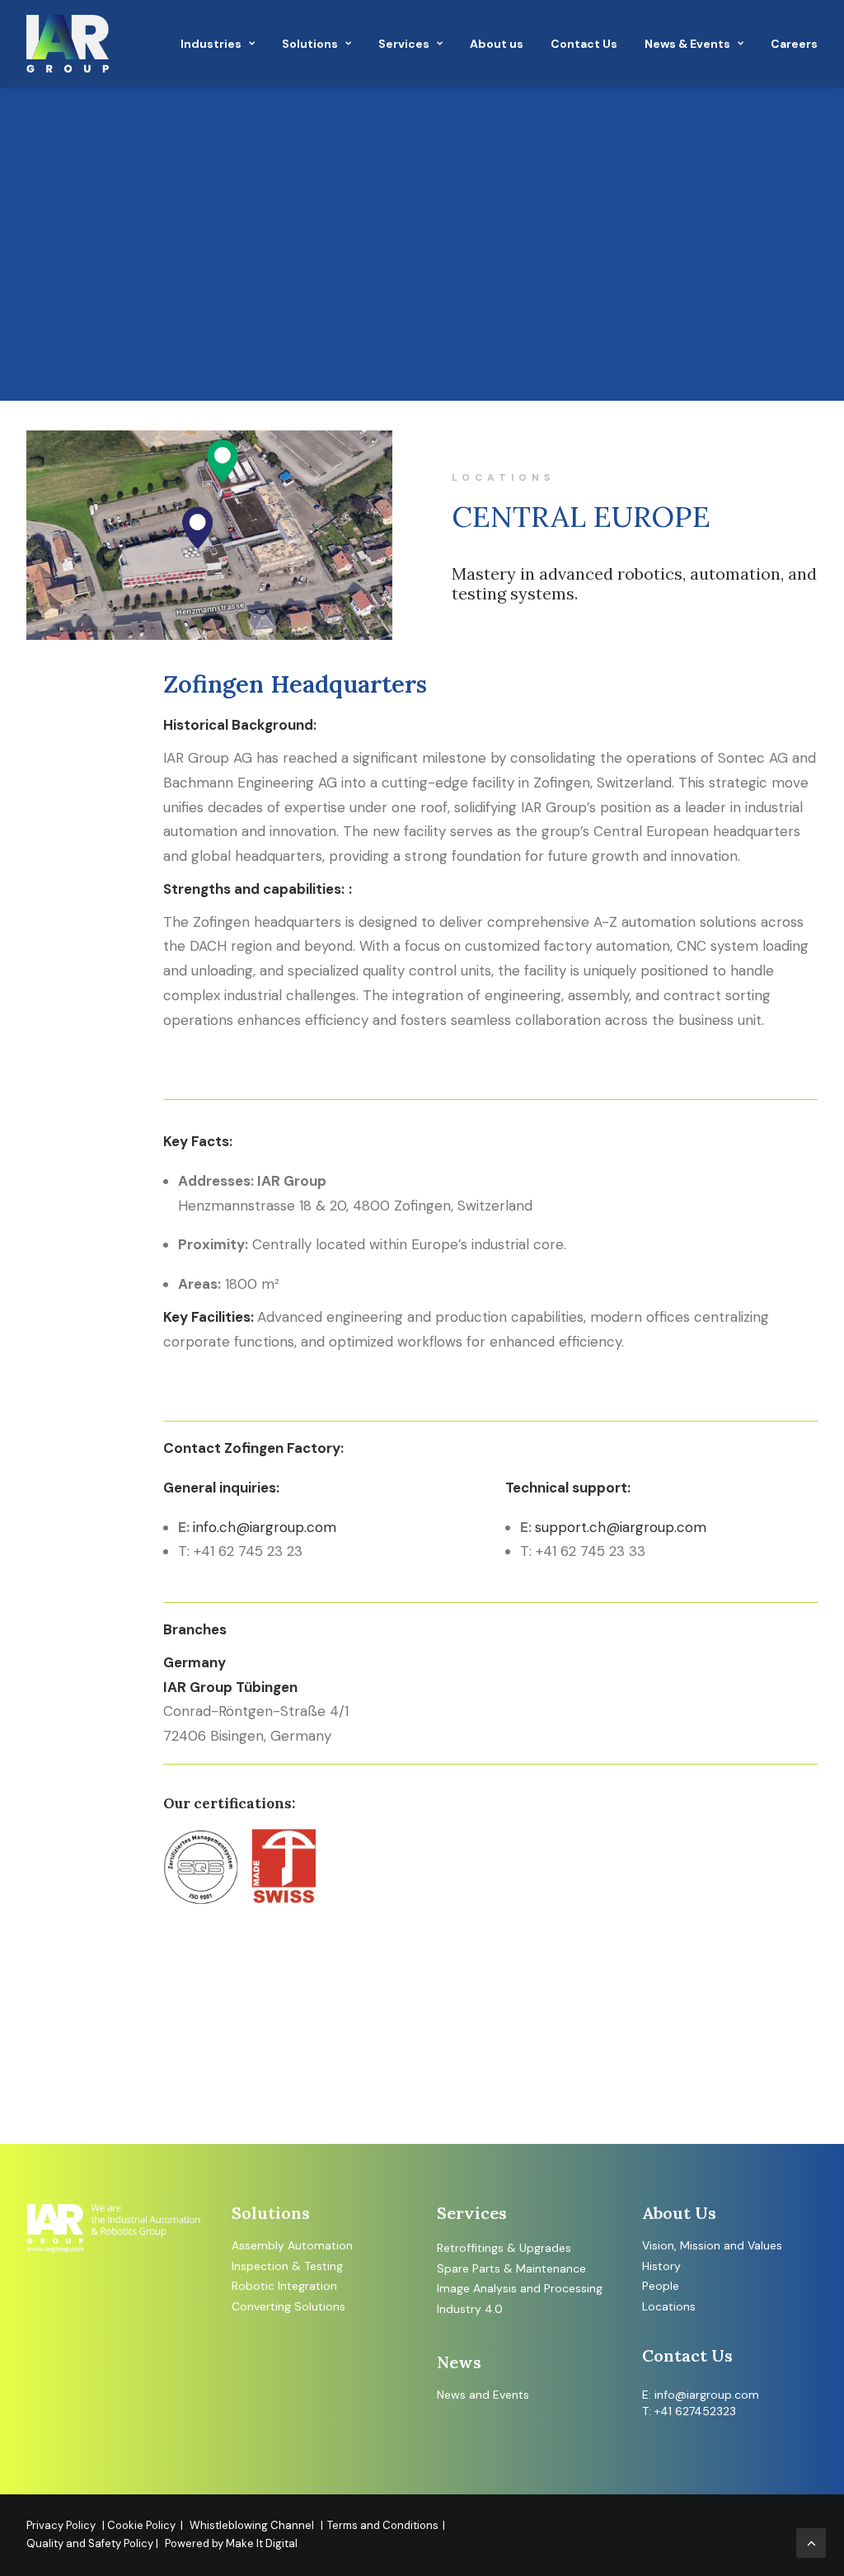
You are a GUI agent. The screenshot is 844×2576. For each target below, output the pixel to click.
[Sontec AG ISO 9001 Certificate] (327, 1867)
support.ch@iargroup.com (621, 1527)
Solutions (310, 44)
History (661, 2266)
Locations (669, 2306)
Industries (211, 44)
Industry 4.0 (470, 2309)
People (661, 2286)
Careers (794, 44)
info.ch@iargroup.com (265, 1527)
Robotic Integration (284, 2286)
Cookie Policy (144, 2525)
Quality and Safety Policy (91, 2543)
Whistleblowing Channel (252, 2525)
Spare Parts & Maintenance (511, 2268)
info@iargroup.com (707, 2395)
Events (511, 2395)
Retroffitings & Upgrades (504, 2248)
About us (497, 44)
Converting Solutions (288, 2306)
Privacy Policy (61, 2525)
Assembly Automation (292, 2245)
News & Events (687, 44)
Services (404, 44)
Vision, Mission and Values (712, 2245)
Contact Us (584, 44)
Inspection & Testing (287, 2266)
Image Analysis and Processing (520, 2288)
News (451, 2395)
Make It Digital (262, 2543)
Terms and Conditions (383, 2525)
